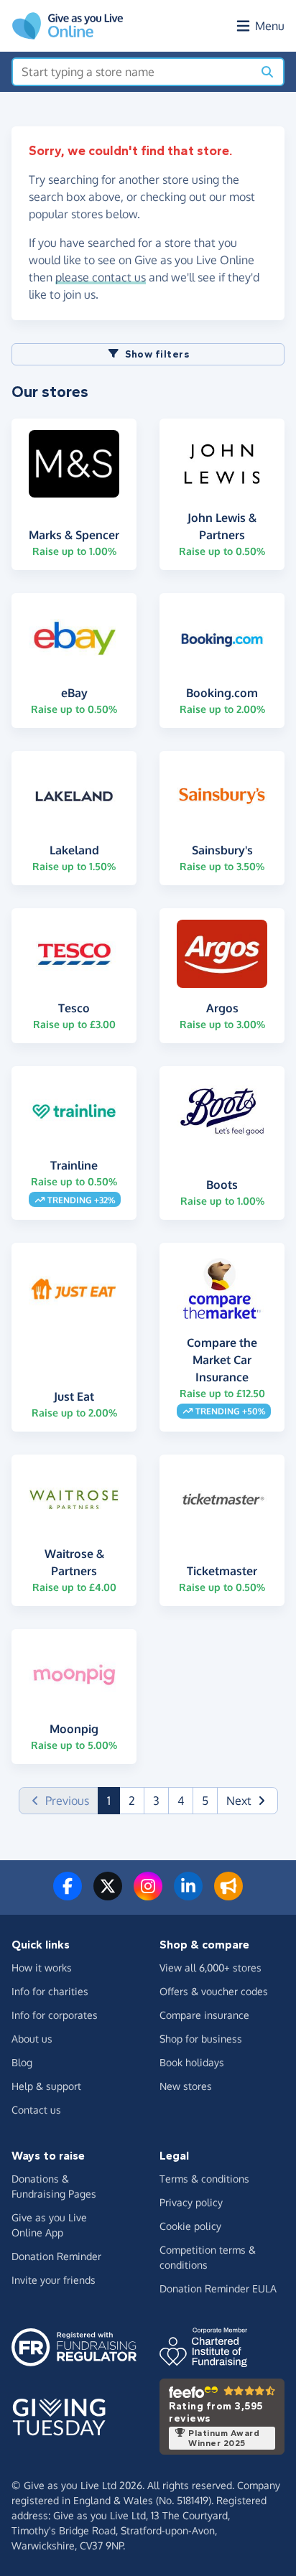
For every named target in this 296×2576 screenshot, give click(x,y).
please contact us (101, 277)
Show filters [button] (157, 354)
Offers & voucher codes (214, 1991)
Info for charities (50, 1991)
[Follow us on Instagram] (148, 1895)
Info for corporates (55, 2015)
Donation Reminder (56, 2256)
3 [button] (156, 1801)
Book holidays (192, 2062)
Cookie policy (190, 2226)
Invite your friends (54, 2280)
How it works (42, 1968)
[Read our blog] (228, 1895)
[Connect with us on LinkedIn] (188, 1895)
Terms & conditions (204, 2179)
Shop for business (201, 2039)
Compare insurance (204, 2015)
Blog (22, 2062)
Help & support (46, 2086)
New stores (186, 2086)
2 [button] (132, 1801)
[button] (248, 1801)
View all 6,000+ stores (211, 1968)
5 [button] (205, 1801)
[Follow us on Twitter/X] (108, 1895)
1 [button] (114, 1800)
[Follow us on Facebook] (68, 1895)
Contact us (36, 2110)
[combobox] (133, 72)
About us (32, 2039)
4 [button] (181, 1801)
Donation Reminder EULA (218, 2288)
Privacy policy (191, 2202)
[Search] (267, 72)
